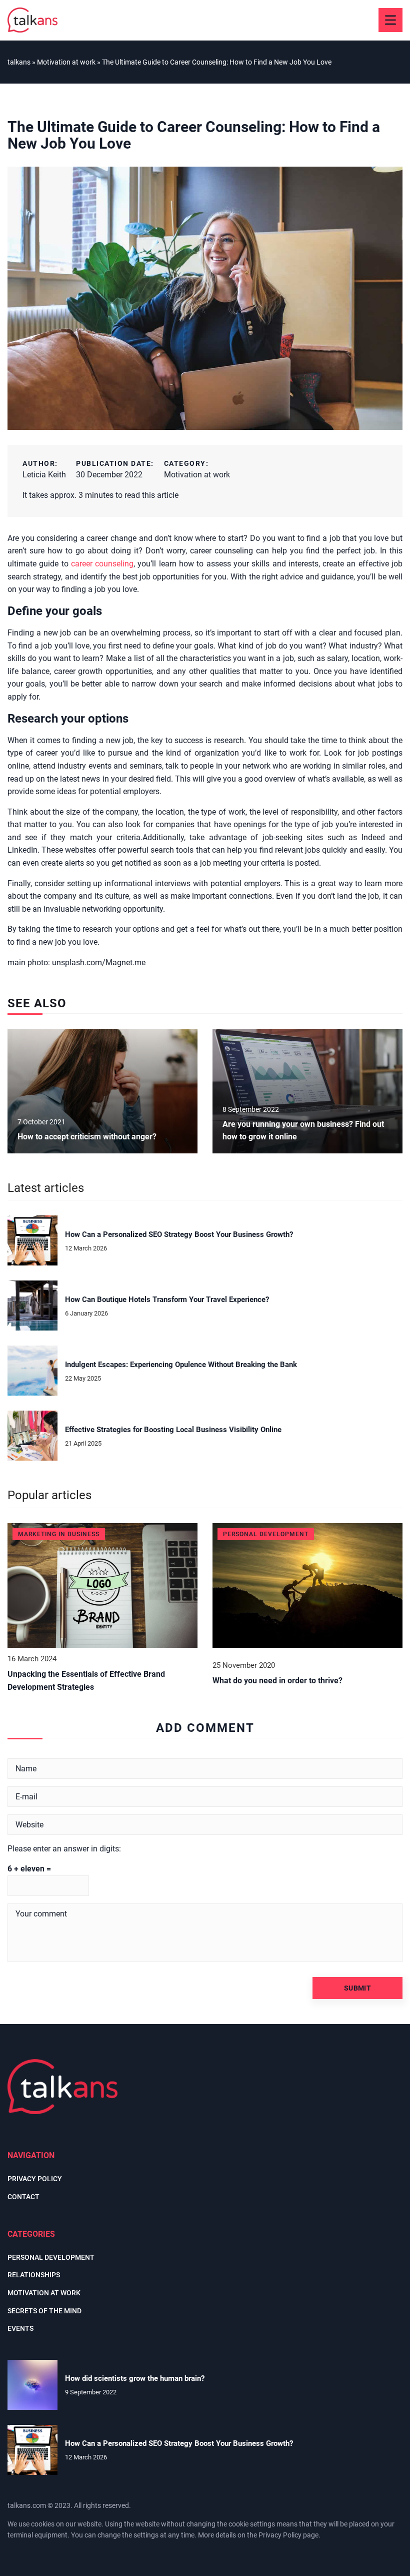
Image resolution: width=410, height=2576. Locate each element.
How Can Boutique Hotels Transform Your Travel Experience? (167, 1300)
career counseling (102, 564)
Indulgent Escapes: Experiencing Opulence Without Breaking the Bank (181, 1365)
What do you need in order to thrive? (277, 1681)
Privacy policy (35, 2179)
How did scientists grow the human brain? (135, 2378)
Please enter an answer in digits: (64, 1849)
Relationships (34, 2275)
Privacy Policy (280, 2535)
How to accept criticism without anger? (87, 1137)
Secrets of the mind (44, 2311)
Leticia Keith (44, 475)
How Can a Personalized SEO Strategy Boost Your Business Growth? (179, 1234)
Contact (23, 2197)
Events (20, 2328)
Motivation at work (197, 475)
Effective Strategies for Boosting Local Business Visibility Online (173, 1430)
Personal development (51, 2257)
